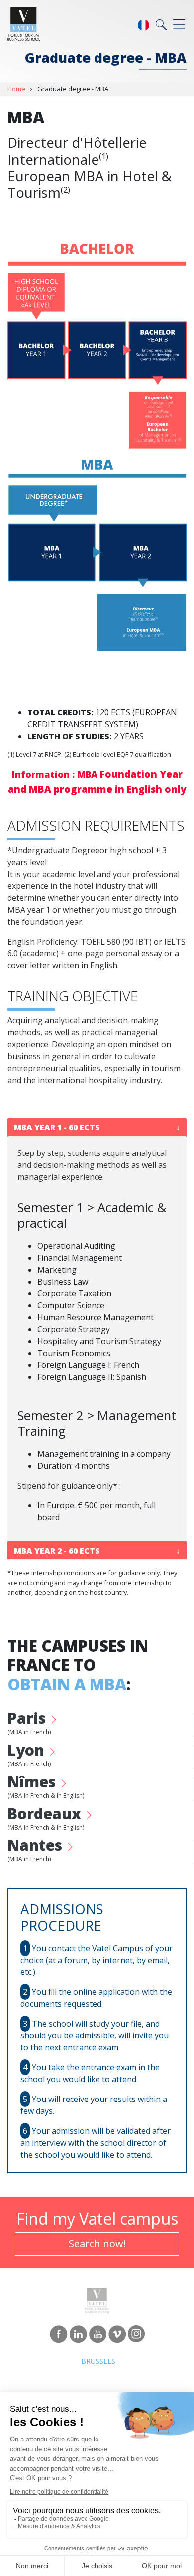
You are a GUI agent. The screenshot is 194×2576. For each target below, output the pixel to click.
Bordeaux (46, 1820)
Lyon (29, 1757)
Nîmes (46, 1788)
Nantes (37, 1852)
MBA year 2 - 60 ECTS (57, 1551)
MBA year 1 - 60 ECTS (57, 1127)
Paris (29, 1725)
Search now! (97, 2244)
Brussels (98, 2361)
